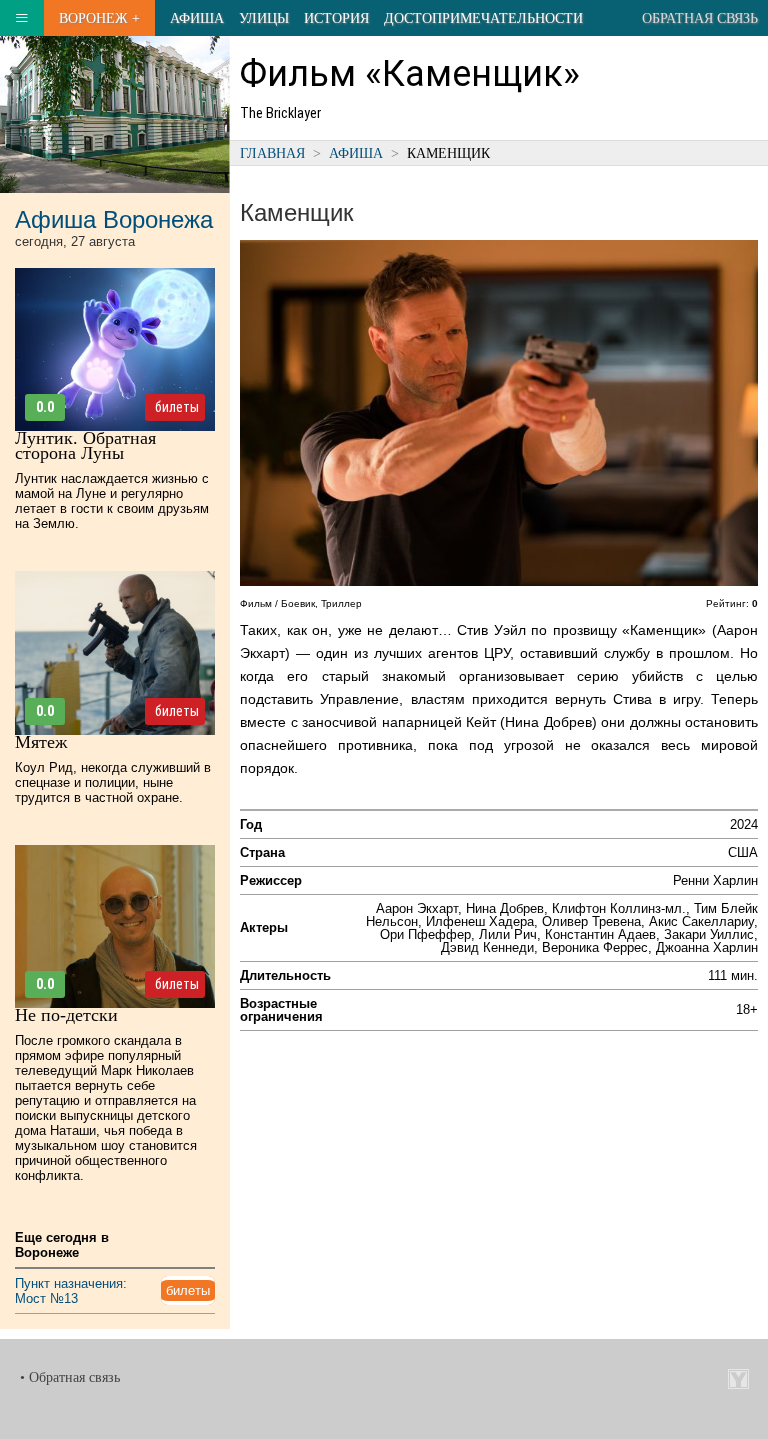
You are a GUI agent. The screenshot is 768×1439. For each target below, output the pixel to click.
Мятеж (41, 742)
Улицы (264, 18)
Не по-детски (66, 1015)
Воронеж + (99, 18)
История (336, 18)
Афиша (197, 18)
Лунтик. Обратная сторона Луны (85, 445)
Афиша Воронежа (114, 219)
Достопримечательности (483, 18)
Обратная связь (700, 18)
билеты (177, 407)
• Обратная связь (70, 1377)
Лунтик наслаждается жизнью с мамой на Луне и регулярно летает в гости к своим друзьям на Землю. (112, 501)
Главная (272, 153)
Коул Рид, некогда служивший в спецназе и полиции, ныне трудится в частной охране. (113, 782)
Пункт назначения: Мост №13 (71, 1291)
